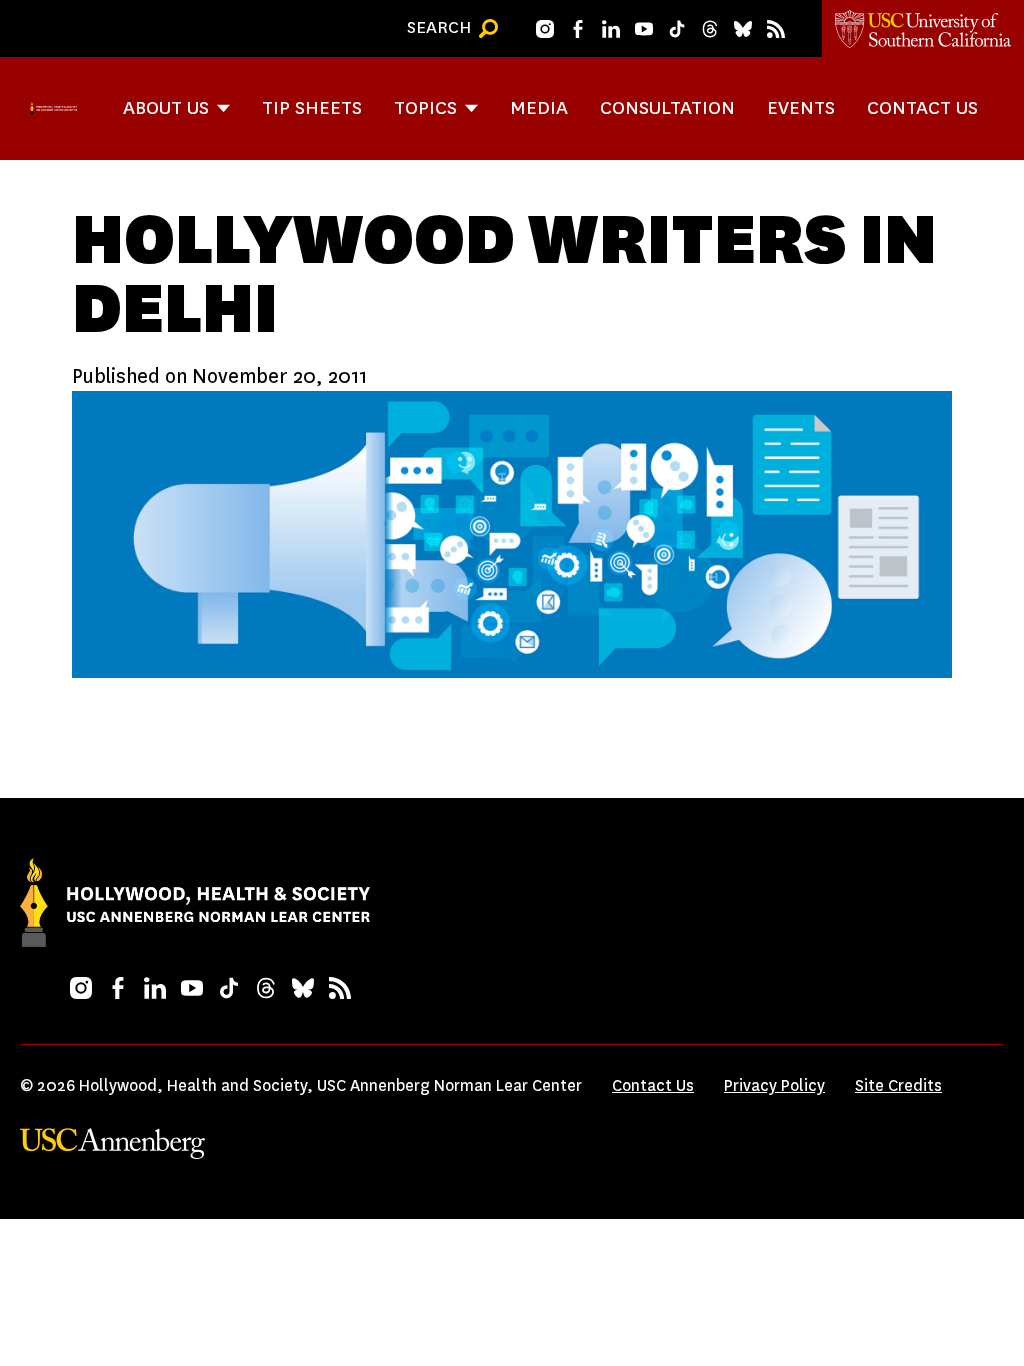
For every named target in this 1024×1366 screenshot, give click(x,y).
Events (801, 107)
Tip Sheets (312, 107)
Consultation (667, 107)
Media (539, 107)
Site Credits (898, 1085)
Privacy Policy (774, 1085)
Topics (425, 107)
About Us (166, 107)
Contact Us (922, 107)
